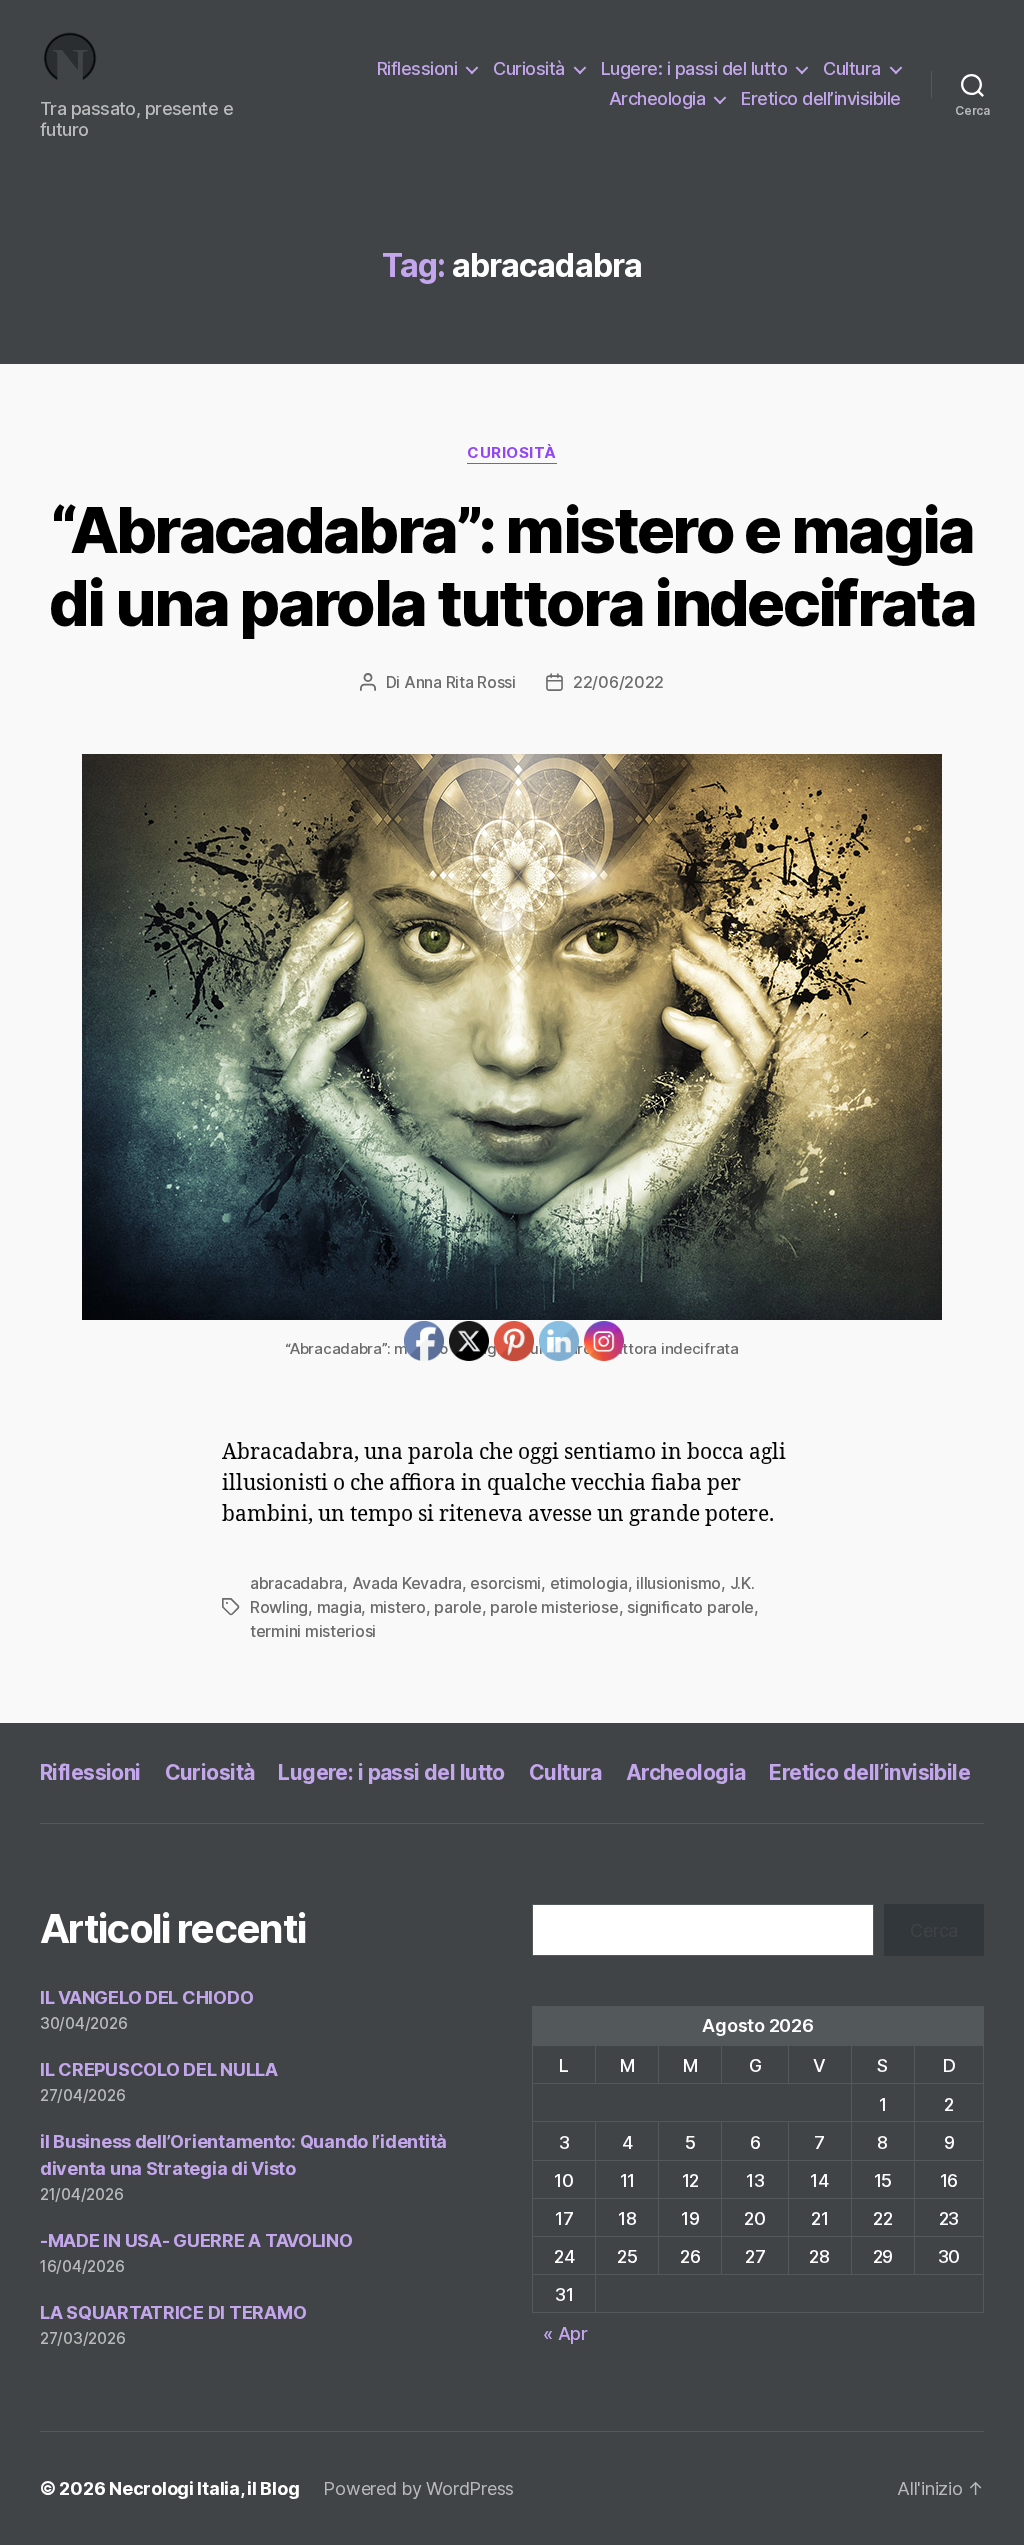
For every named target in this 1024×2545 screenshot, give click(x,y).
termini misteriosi (313, 1631)
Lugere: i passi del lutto (694, 68)
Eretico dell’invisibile (821, 98)
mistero (398, 1607)
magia (339, 1607)
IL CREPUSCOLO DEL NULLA (159, 2069)
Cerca (934, 1930)
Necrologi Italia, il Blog (204, 2488)
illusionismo (678, 1583)
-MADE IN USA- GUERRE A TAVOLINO (196, 2240)
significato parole (690, 1607)
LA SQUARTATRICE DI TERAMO (173, 2312)
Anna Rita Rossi (460, 682)
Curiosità (529, 68)
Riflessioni (417, 68)
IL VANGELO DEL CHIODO (146, 1997)
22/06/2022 (618, 682)
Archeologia (657, 98)
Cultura (852, 68)
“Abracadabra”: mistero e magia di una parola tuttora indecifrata (512, 566)
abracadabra (296, 1583)
